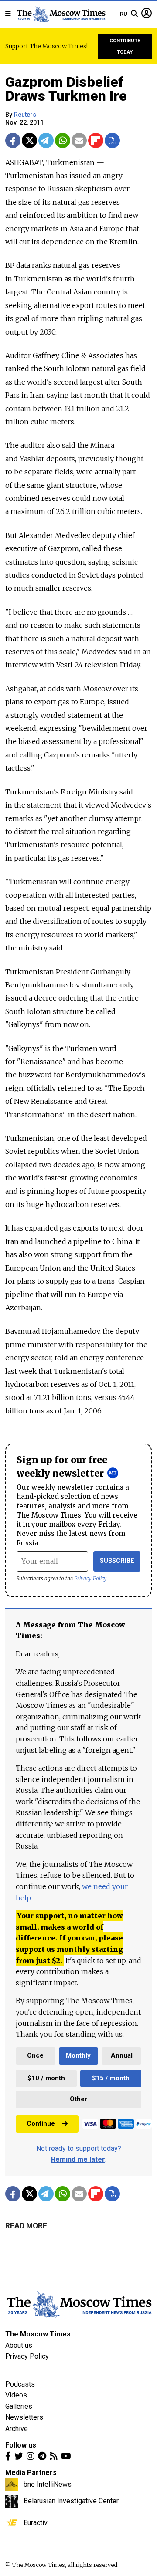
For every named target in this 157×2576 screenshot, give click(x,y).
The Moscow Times (38, 2334)
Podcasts (20, 2384)
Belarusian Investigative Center (71, 2501)
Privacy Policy (90, 1578)
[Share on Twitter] (29, 140)
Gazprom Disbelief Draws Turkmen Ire (66, 89)
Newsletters (24, 2417)
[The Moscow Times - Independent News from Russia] (61, 14)
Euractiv (36, 2522)
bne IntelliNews (48, 2484)
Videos (16, 2395)
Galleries (19, 2406)
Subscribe (117, 1561)
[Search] (134, 14)
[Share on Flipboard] (96, 140)
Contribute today (125, 46)
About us (19, 2345)
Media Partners (31, 2473)
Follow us (21, 2445)
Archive (17, 2429)
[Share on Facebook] (13, 140)
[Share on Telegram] (46, 140)
